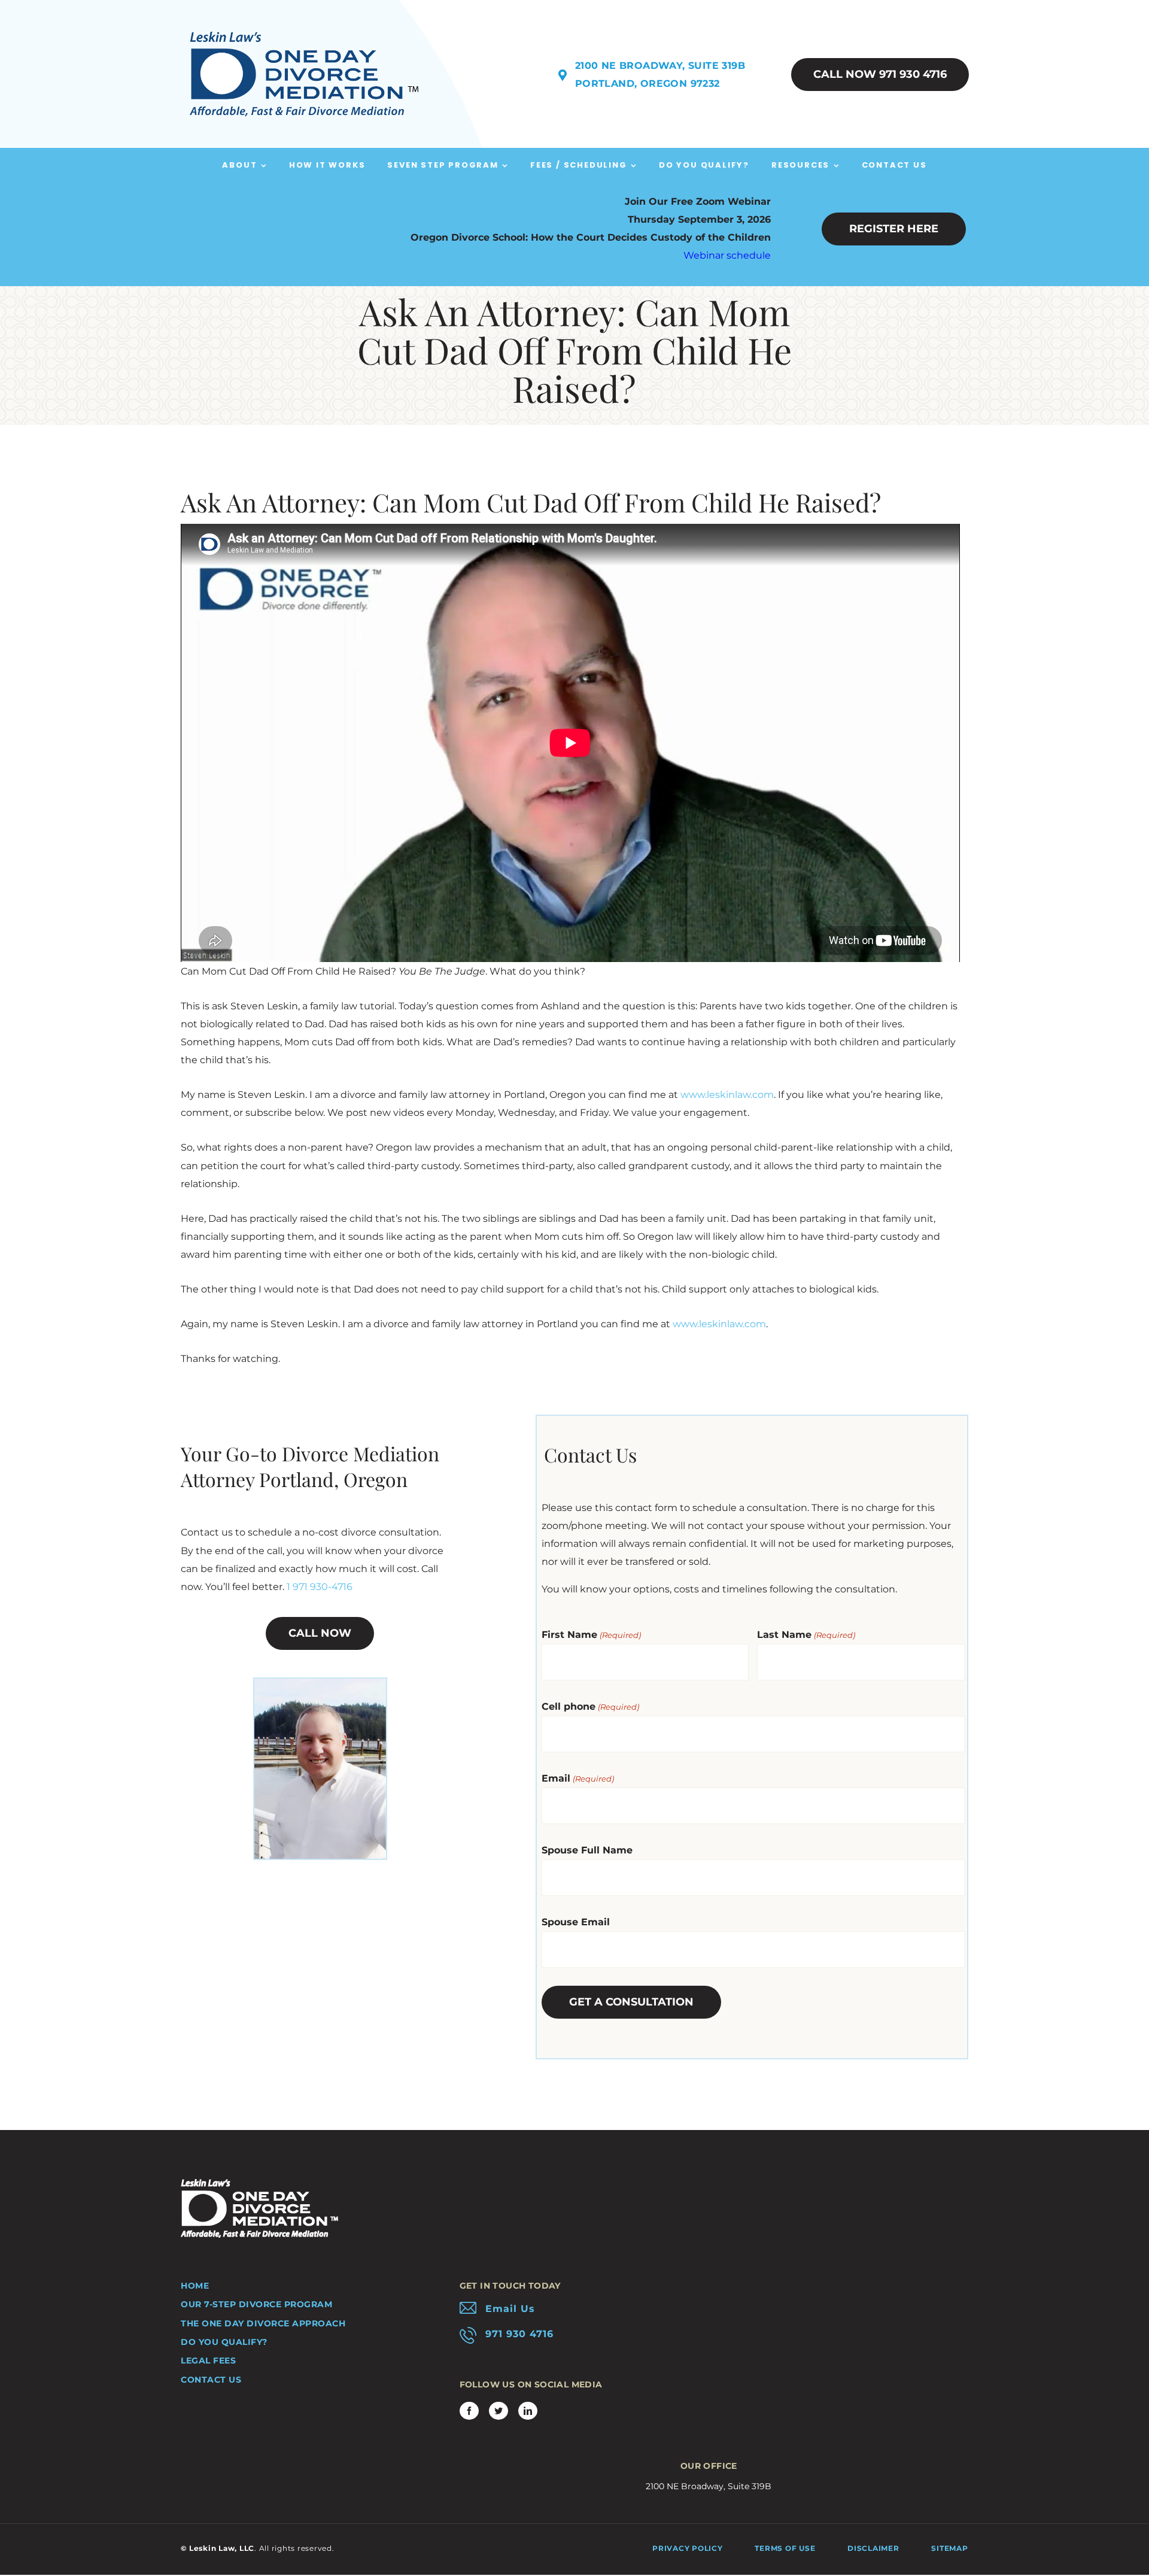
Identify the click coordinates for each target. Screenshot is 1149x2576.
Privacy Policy (688, 2548)
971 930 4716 (519, 2334)
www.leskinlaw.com (727, 1095)
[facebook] (469, 2411)
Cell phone (590, 1706)
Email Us (510, 2309)
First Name (591, 1635)
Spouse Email (576, 1922)
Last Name (806, 1635)
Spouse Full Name (587, 1850)
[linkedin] (528, 2411)
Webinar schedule (727, 255)
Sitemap (949, 2548)
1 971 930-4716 (320, 1587)
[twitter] (498, 2411)
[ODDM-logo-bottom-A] (259, 2184)
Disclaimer (873, 2548)
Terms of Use (785, 2548)
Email (577, 1778)
